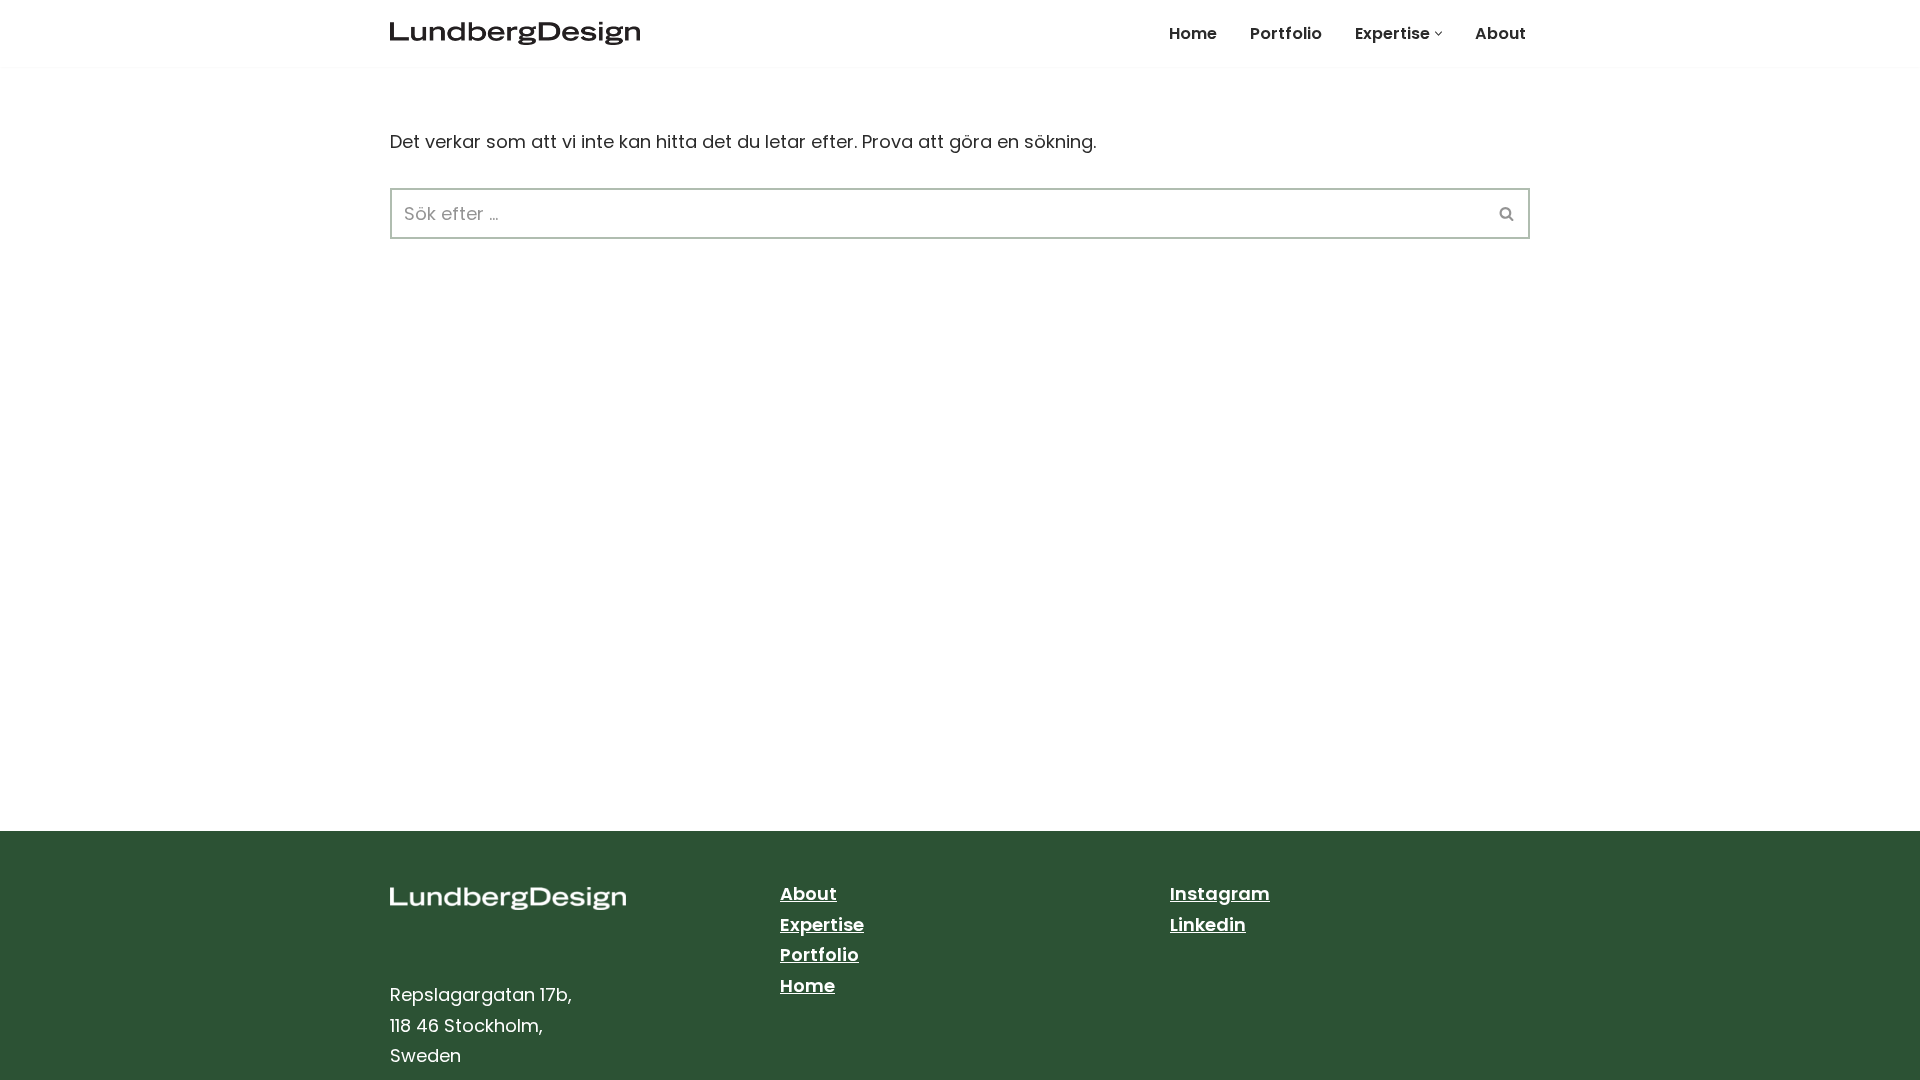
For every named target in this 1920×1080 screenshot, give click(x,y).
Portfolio (1286, 33)
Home (1193, 33)
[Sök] (1507, 213)
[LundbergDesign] (520, 33)
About (1500, 33)
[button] (1438, 33)
